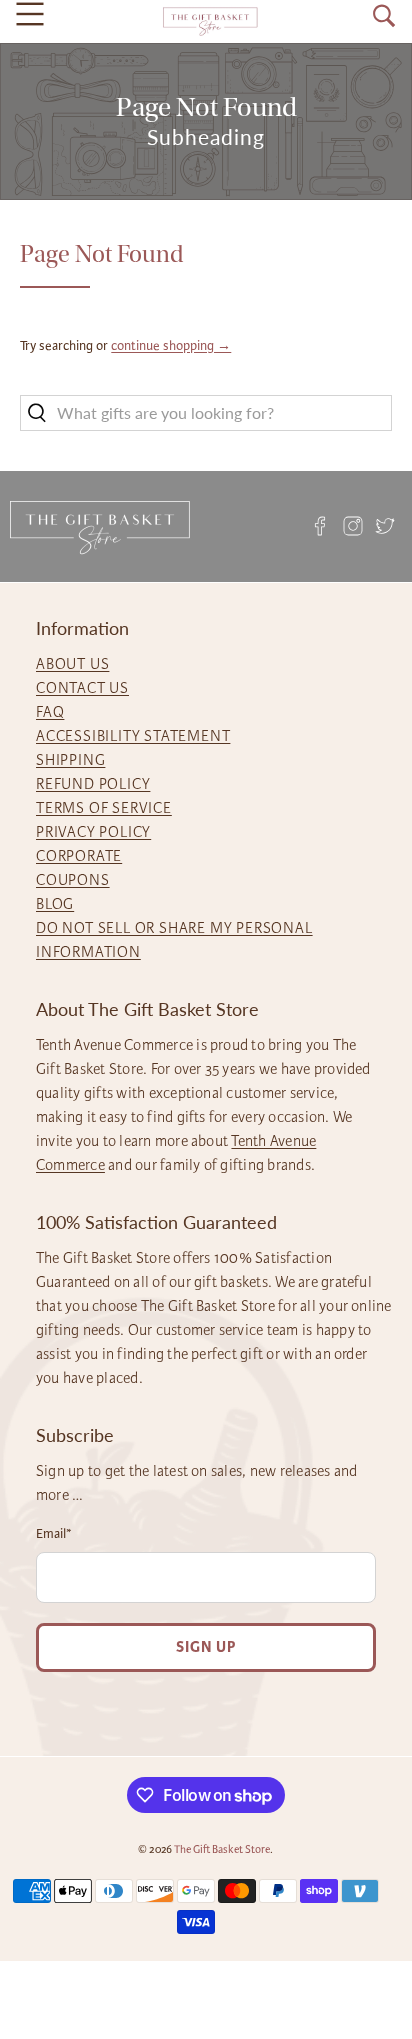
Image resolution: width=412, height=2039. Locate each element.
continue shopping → (171, 346)
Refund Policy (93, 784)
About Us (72, 664)
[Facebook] (320, 526)
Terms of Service (104, 808)
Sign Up (206, 1647)
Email (54, 1534)
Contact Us (82, 688)
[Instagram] (353, 526)
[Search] (384, 16)
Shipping (70, 760)
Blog (55, 904)
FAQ (50, 712)
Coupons (73, 880)
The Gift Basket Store (222, 1849)
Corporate (79, 856)
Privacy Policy (93, 832)
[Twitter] (385, 526)
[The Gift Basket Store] (210, 21)
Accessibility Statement (133, 736)
